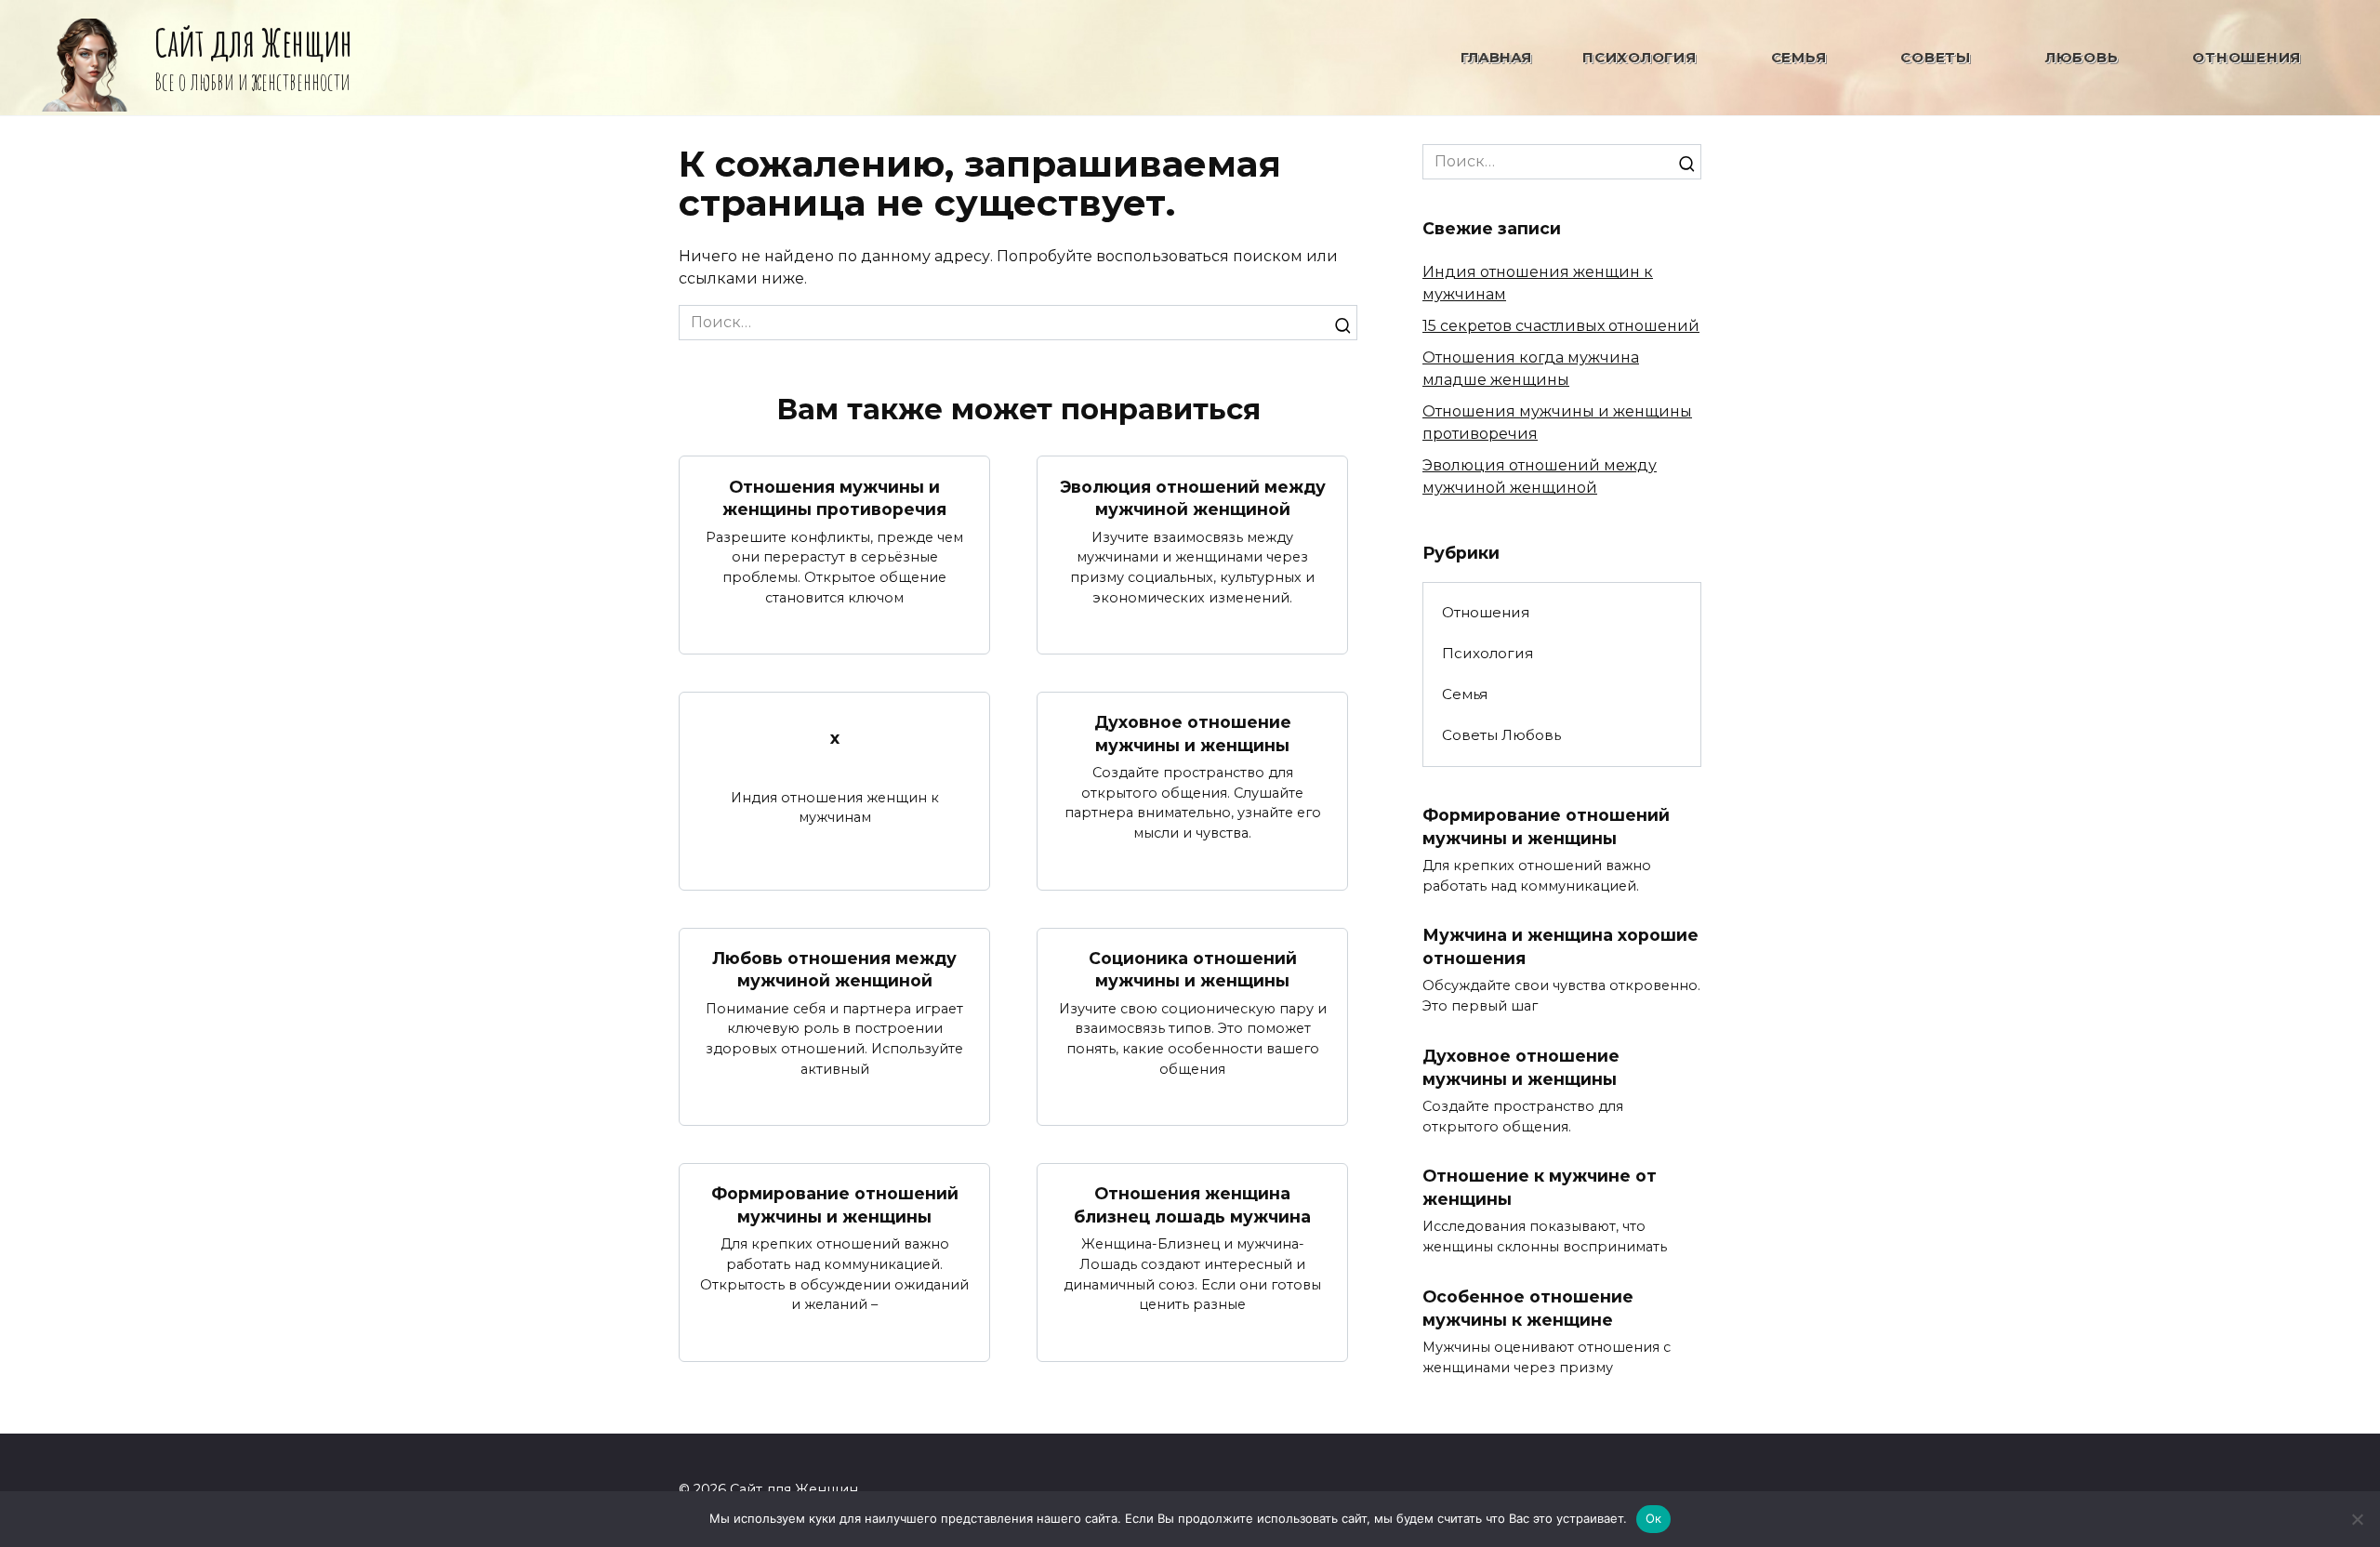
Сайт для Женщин (253, 42)
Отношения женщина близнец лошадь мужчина (1192, 1205)
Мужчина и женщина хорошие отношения (1560, 946)
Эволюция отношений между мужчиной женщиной (1193, 497)
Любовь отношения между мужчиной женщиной (834, 970)
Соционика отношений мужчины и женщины (1193, 970)
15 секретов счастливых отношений (1561, 326)
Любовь (2082, 57)
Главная (1496, 57)
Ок (1654, 1518)
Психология (1640, 57)
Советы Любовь (1501, 735)
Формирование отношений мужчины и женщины (835, 1205)
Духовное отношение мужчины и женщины (1193, 734)
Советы (1936, 57)
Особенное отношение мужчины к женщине (1528, 1308)
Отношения (2247, 57)
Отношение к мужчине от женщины (1540, 1187)
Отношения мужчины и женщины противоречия (834, 497)
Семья (1799, 57)
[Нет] (2357, 1519)
